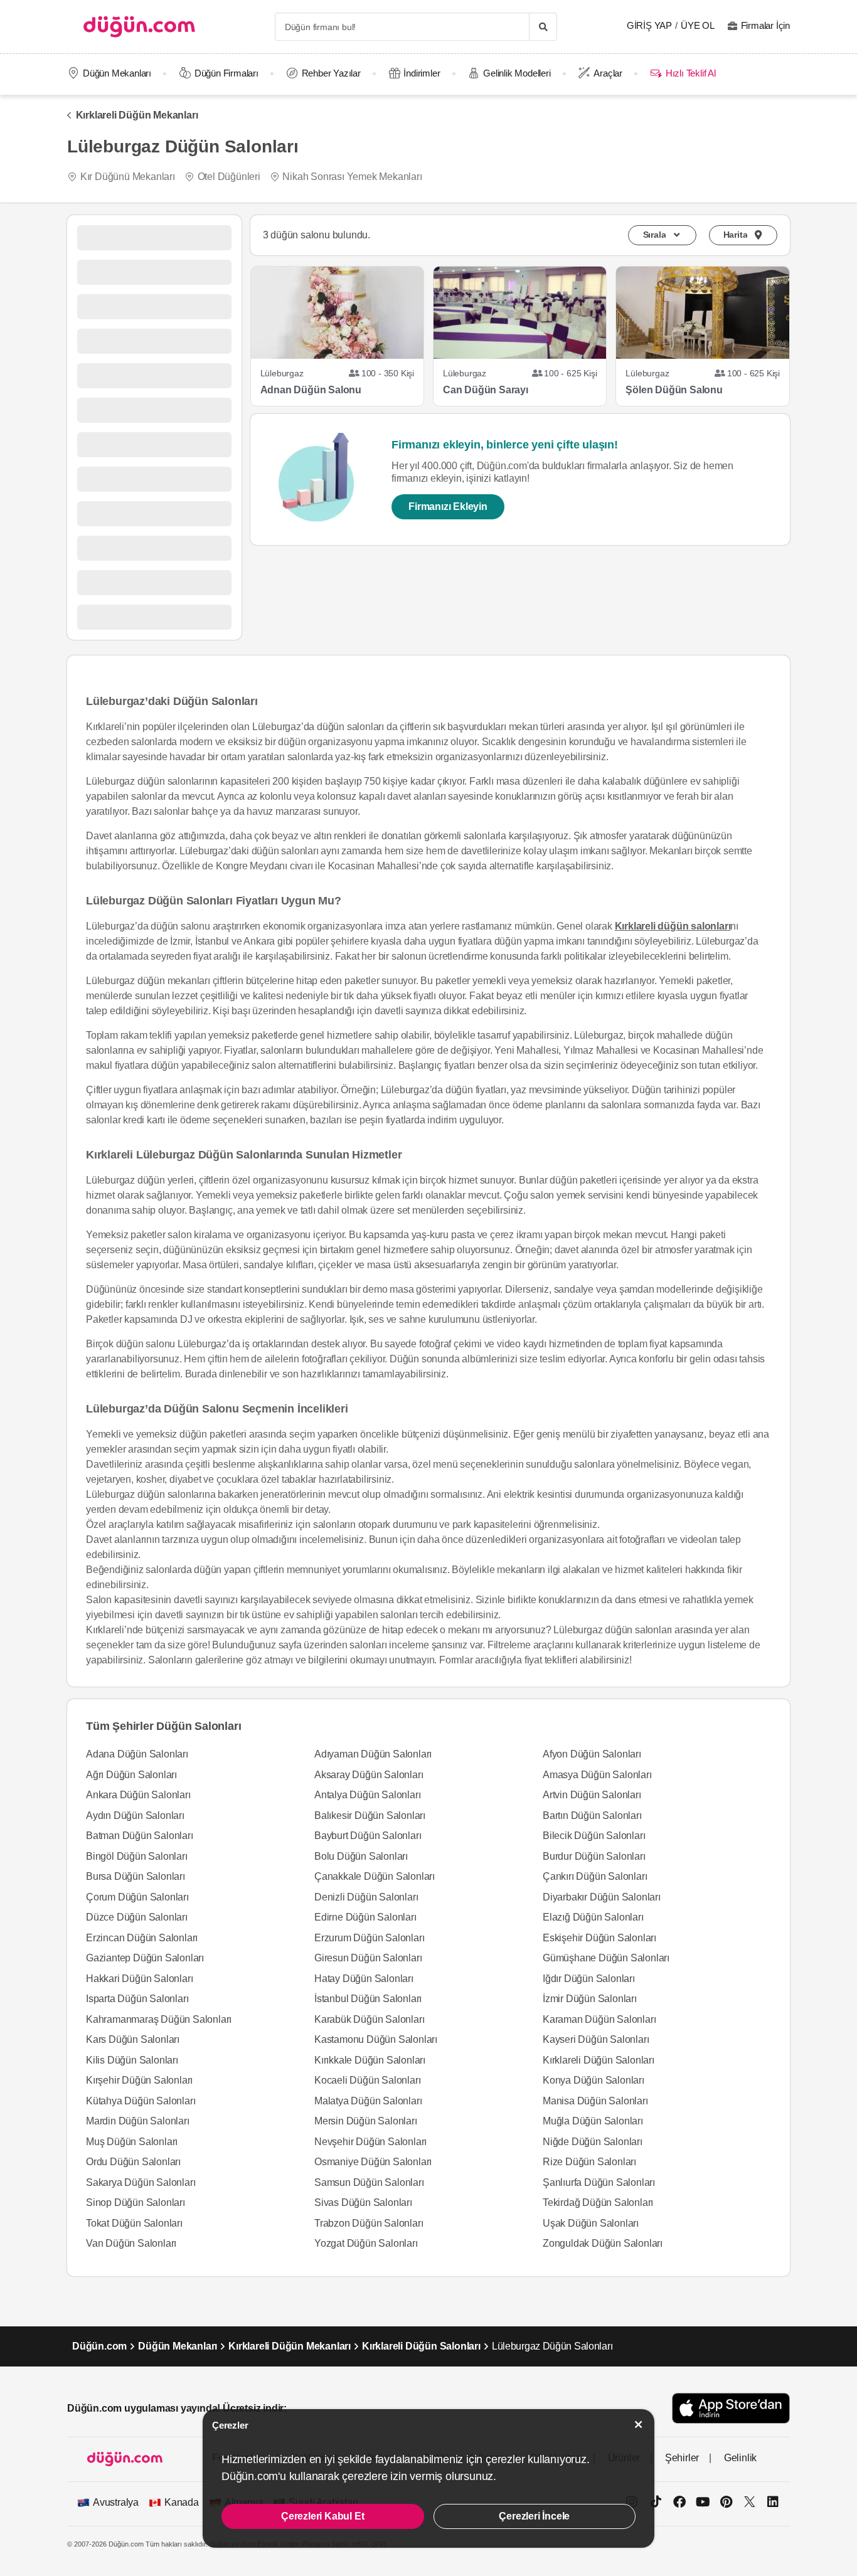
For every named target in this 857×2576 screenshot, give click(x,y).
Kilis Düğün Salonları (132, 2060)
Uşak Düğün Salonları (591, 2223)
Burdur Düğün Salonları (594, 1856)
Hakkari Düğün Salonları (139, 1979)
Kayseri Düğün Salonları (596, 2039)
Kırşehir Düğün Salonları (139, 2080)
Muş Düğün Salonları (132, 2142)
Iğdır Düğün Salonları (589, 1979)
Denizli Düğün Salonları (366, 1897)
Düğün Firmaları (226, 73)
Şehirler (682, 2458)
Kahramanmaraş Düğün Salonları (159, 2019)
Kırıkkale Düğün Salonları (370, 2060)
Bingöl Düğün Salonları (137, 1856)
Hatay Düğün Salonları (364, 1979)
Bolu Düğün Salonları (361, 1856)
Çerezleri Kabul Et (322, 2516)
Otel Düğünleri (229, 177)
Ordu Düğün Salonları (133, 2162)
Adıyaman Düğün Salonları (373, 1754)
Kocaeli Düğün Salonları (367, 2080)
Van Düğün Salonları (131, 2243)
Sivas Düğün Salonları (363, 2202)
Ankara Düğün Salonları (138, 1795)
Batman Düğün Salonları (140, 1836)
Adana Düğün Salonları (137, 1754)
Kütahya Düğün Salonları (141, 2101)
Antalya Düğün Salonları (367, 1795)
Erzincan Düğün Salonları (142, 1938)
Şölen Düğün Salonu (674, 390)
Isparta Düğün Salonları (137, 1999)
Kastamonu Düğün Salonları (376, 2039)
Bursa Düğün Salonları (136, 1876)
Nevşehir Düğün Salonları (370, 2142)
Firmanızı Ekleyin (448, 506)
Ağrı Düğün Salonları (131, 1775)
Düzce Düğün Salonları (137, 1917)
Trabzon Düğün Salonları (369, 2223)
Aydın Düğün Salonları (135, 1815)
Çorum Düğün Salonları (137, 1897)
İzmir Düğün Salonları (590, 1999)
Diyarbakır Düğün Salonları (602, 1897)
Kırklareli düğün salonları (673, 926)
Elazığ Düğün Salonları (593, 1917)
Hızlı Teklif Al (690, 73)
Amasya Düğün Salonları (597, 1775)
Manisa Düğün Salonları (595, 2101)
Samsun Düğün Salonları (369, 2182)
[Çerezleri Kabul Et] (639, 2425)
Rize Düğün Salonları (589, 2162)
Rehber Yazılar (331, 73)
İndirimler (422, 73)
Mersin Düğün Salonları (366, 2121)
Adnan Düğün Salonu (311, 390)
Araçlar (608, 73)
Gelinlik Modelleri (517, 73)
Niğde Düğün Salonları (593, 2142)
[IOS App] (731, 2408)
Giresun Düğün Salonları (368, 1958)
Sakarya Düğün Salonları (141, 2182)
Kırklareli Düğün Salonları (599, 2060)
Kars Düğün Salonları (133, 2039)
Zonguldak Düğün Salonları (603, 2243)
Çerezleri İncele (534, 2516)
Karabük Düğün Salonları (369, 2019)
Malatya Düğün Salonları (368, 2101)
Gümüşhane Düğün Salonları (606, 1958)
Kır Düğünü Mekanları (128, 177)
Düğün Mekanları (117, 73)
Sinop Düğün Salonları (136, 2202)
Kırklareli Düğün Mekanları (137, 115)
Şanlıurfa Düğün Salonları (599, 2182)
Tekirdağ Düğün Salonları (598, 2202)
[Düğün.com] (139, 27)
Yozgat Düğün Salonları (366, 2243)
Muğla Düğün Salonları (593, 2121)
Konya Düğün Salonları (594, 2080)
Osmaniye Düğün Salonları (373, 2162)
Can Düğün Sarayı (486, 390)
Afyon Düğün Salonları (592, 1754)
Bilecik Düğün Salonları (594, 1836)
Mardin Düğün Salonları (138, 2121)
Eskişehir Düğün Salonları (599, 1938)
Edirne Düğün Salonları (365, 1917)
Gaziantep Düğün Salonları (145, 1958)
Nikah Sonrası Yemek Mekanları (352, 177)
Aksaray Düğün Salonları (369, 1775)
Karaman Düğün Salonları (599, 2019)
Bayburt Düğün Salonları (368, 1836)
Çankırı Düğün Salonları (595, 1876)
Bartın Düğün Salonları (592, 1815)
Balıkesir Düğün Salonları (370, 1815)
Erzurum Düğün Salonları (369, 1938)
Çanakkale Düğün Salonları (375, 1876)
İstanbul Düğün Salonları (368, 1999)
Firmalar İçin (765, 25)
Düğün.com (99, 2346)
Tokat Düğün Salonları (134, 2223)
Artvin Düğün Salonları (592, 1795)
